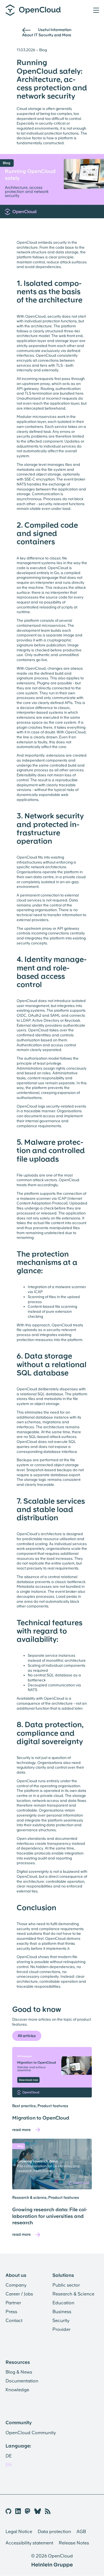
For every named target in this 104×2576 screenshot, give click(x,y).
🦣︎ (28, 2511)
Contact (14, 2321)
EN (9, 2465)
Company (16, 2285)
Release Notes (74, 2543)
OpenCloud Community (31, 2433)
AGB (81, 2532)
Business (62, 2312)
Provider (61, 2329)
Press (11, 2312)
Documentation (22, 2381)
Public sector (66, 2285)
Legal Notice (19, 2532)
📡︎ (48, 2511)
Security (61, 2321)
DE (9, 2456)
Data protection (54, 2532)
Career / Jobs (19, 2294)
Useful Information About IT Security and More (47, 32)
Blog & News (19, 2372)
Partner (13, 2303)
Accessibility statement (29, 2543)
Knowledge (17, 2390)
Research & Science (73, 2294)
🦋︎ (38, 2511)
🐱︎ (8, 2511)
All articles (27, 2036)
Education (63, 2303)
